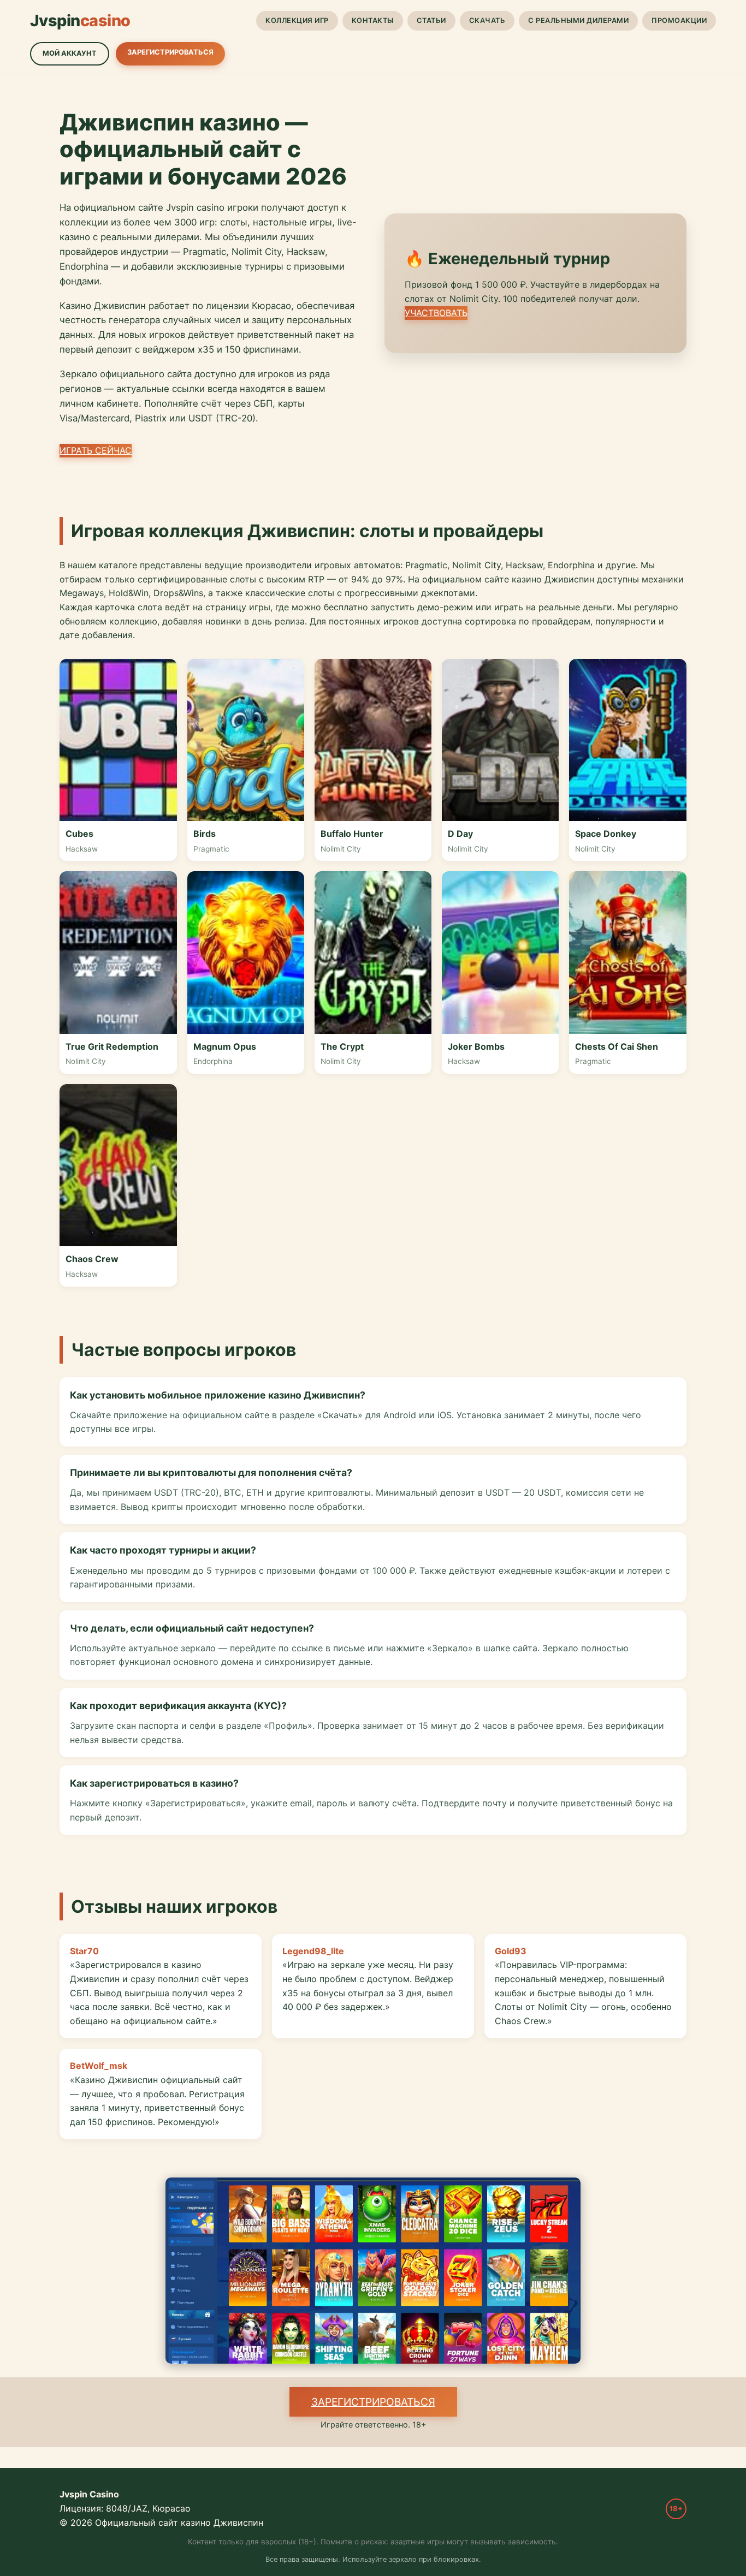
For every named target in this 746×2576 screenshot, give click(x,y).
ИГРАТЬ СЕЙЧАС (96, 450)
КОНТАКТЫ (373, 20)
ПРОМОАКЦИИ (679, 20)
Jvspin (80, 20)
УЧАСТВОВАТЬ (436, 313)
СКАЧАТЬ (487, 20)
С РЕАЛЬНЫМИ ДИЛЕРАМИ (578, 20)
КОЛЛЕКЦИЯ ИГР (297, 20)
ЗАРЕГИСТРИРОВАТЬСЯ (170, 52)
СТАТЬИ (431, 20)
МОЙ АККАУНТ (70, 53)
